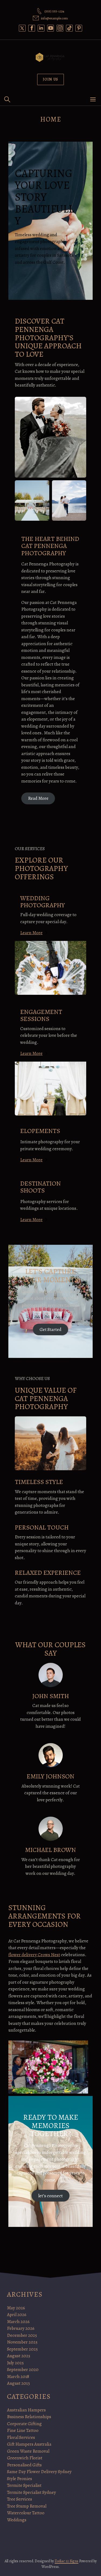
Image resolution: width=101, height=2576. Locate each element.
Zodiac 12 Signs (67, 2561)
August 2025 (19, 2356)
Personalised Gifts (24, 2465)
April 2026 (17, 2315)
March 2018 (18, 2377)
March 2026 (18, 2322)
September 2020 (23, 2370)
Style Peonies (20, 2479)
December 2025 (22, 2335)
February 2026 (21, 2328)
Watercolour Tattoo (26, 2513)
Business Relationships (29, 2417)
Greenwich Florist (25, 2458)
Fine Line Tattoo (23, 2430)
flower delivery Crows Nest (34, 1955)
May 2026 (16, 2308)
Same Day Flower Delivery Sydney (39, 2472)
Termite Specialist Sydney (32, 2492)
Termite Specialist (24, 2485)
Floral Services (21, 2437)
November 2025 (22, 2342)
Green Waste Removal (28, 2451)
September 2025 (22, 2349)
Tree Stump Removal (27, 2506)
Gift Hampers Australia (29, 2444)
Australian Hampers (26, 2410)
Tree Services (20, 2499)
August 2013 (18, 2383)
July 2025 (15, 2363)
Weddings (17, 2520)
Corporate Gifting (24, 2424)
